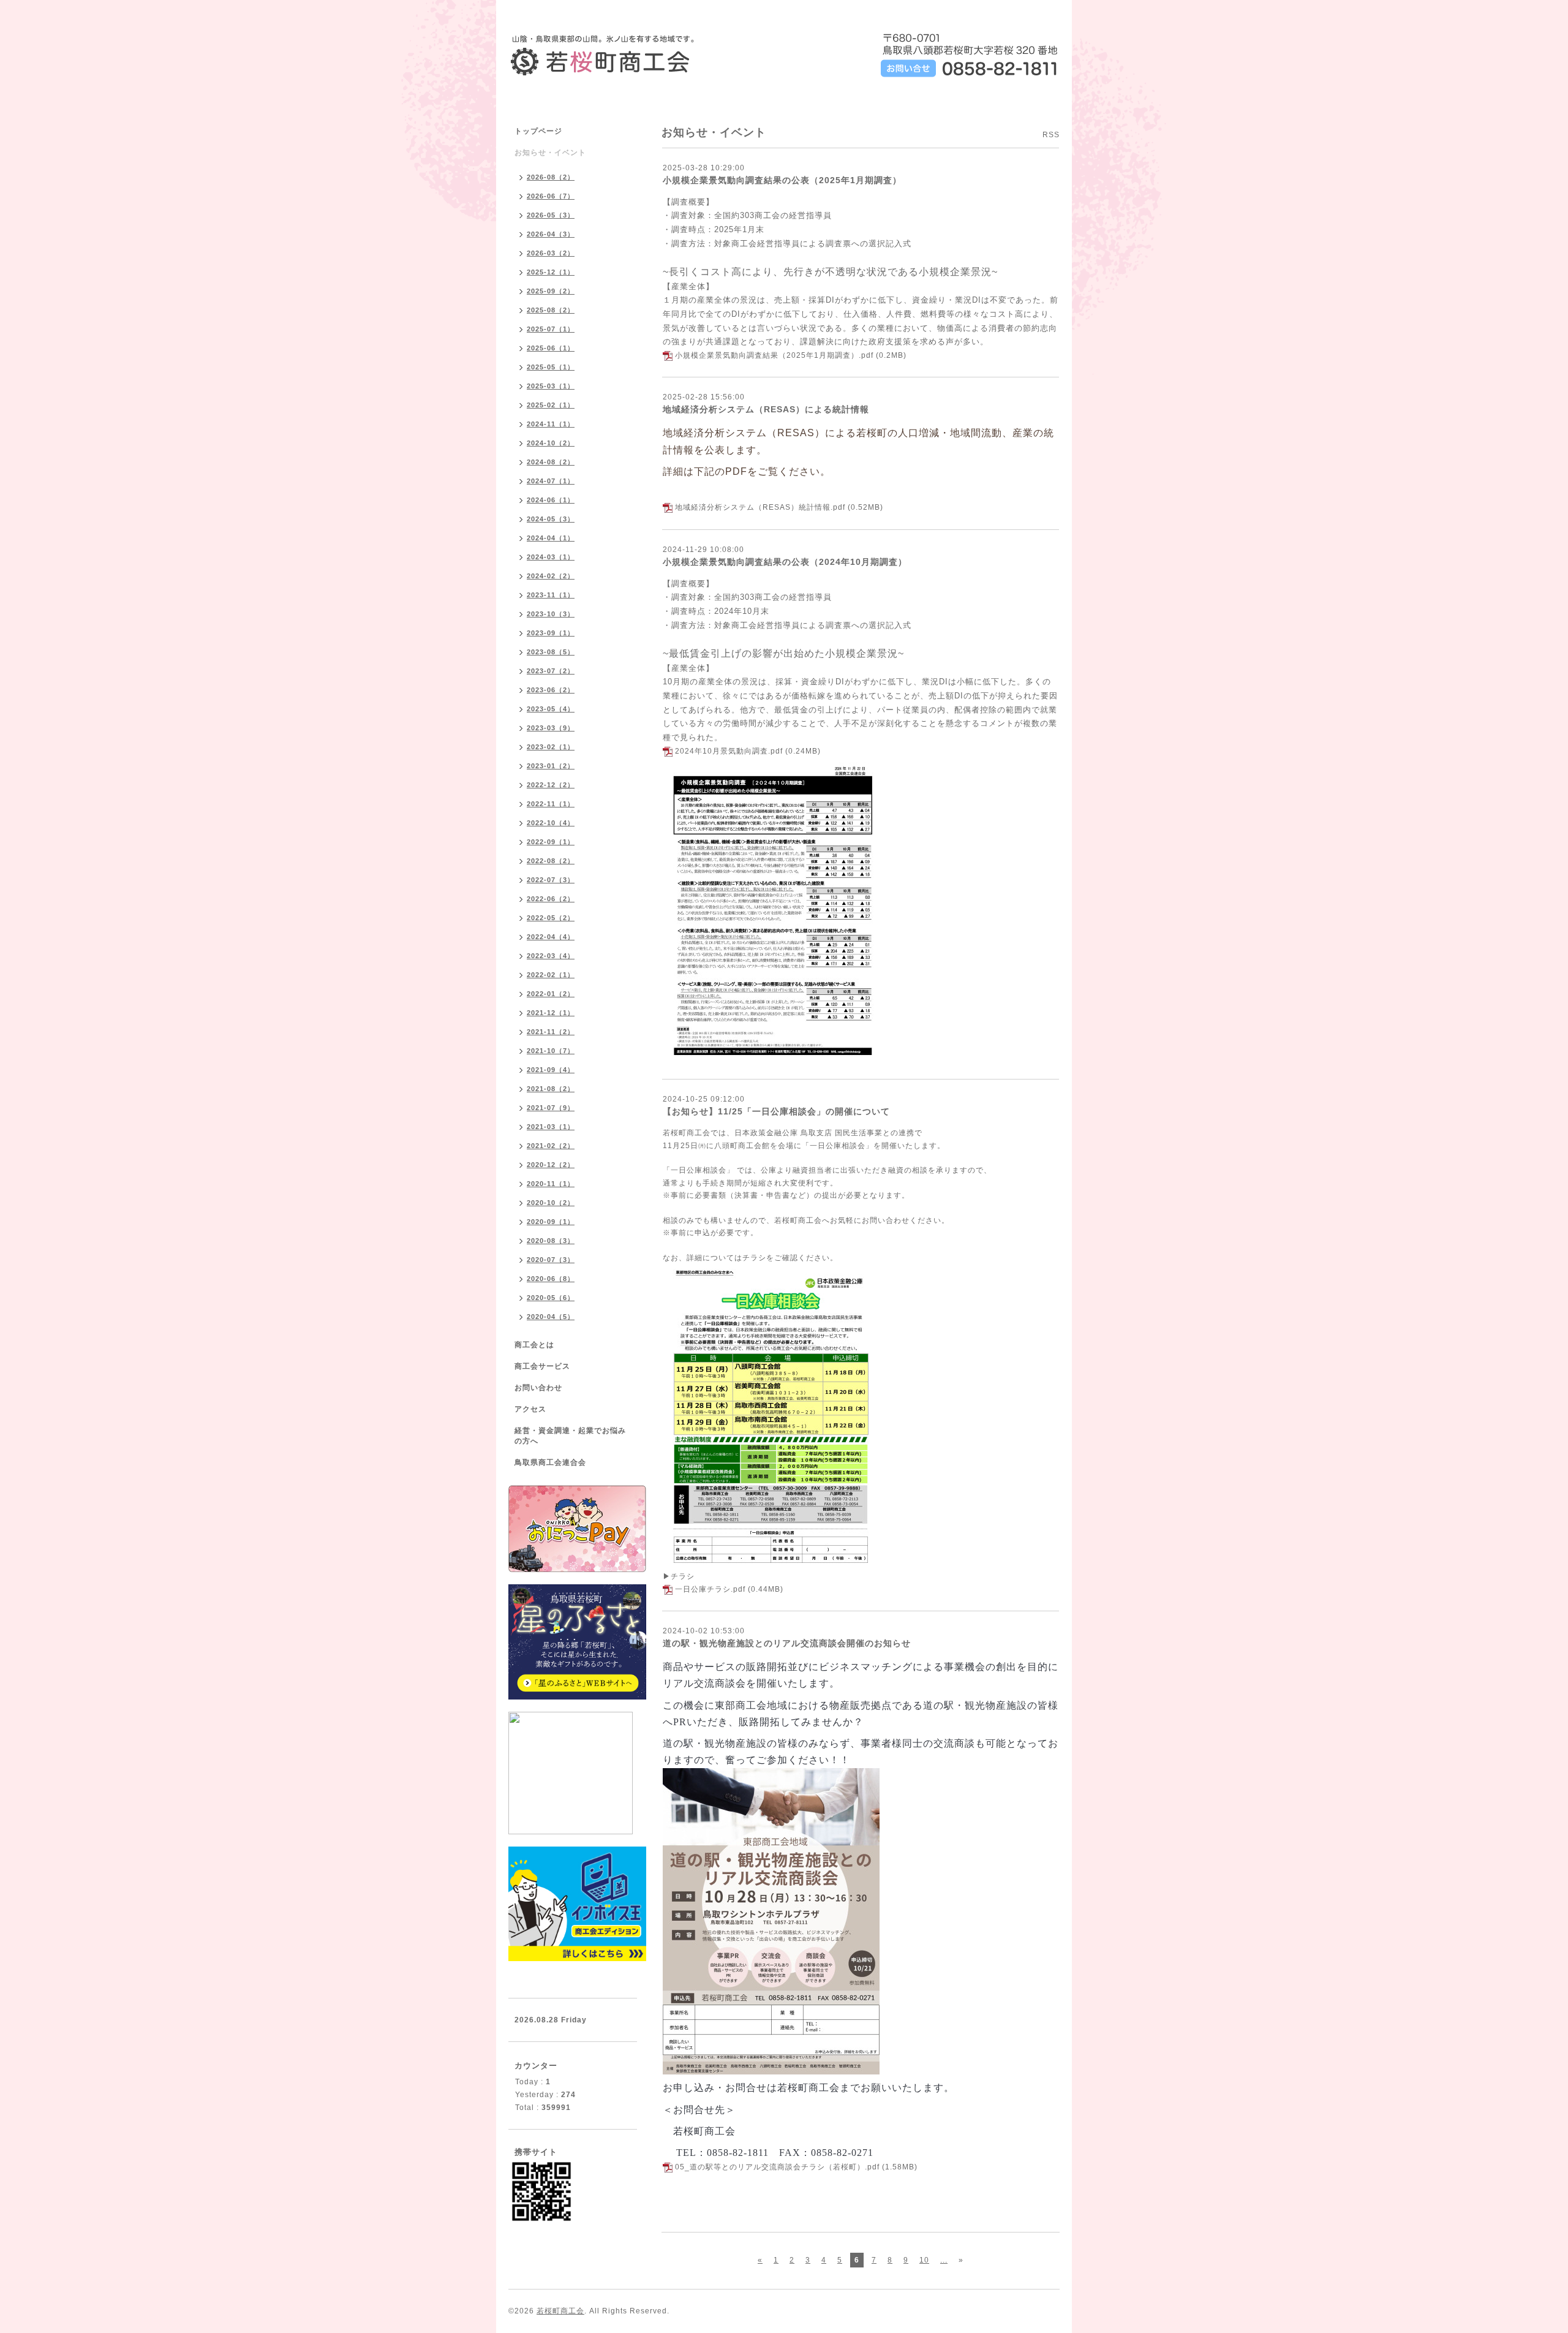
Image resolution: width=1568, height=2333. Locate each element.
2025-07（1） (551, 329)
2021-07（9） (551, 1108)
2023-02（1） (551, 747)
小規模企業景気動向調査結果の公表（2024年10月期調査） (785, 562)
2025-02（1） (551, 405)
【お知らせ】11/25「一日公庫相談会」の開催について (776, 1111)
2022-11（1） (551, 804)
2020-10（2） (551, 1203)
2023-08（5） (551, 652)
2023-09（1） (551, 633)
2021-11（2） (551, 1032)
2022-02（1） (551, 975)
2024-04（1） (551, 538)
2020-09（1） (551, 1222)
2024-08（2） (551, 462)
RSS (1051, 135)
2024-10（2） (551, 443)
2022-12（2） (551, 785)
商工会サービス (542, 1366)
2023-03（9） (551, 728)
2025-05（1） (551, 367)
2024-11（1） (551, 424)
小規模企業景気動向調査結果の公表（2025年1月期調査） (782, 180)
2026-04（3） (551, 234)
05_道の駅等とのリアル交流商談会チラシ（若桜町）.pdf (777, 2167)
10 (924, 2260)
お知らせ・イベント (550, 153)
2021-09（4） (551, 1070)
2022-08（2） (551, 861)
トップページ (538, 131)
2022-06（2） (551, 899)
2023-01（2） (551, 766)
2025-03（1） (551, 386)
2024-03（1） (551, 557)
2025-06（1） (551, 348)
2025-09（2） (551, 291)
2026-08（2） (551, 177)
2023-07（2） (551, 671)
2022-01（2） (551, 994)
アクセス (530, 1409)
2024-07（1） (551, 481)
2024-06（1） (551, 500)
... (944, 2260)
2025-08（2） (551, 310)
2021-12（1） (551, 1013)
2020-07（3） (551, 1260)
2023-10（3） (551, 614)
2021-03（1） (551, 1127)
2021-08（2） (551, 1089)
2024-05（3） (551, 519)
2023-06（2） (551, 690)
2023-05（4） (551, 709)
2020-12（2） (551, 1165)
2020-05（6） (551, 1298)
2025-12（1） (551, 272)
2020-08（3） (551, 1241)
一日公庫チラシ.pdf (710, 1589)
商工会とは (534, 1345)
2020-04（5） (551, 1317)
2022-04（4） (551, 937)
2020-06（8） (551, 1279)
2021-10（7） (551, 1051)
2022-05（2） (551, 918)
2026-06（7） (551, 196)
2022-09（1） (551, 842)
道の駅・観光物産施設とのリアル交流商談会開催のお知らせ (787, 1643)
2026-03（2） (551, 253)
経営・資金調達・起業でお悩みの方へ (570, 1436)
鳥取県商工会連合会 (550, 1462)
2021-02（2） (551, 1146)
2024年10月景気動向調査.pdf (729, 751)
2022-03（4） (551, 956)
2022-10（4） (551, 823)
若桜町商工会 (560, 2311)
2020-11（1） (551, 1184)
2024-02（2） (551, 576)
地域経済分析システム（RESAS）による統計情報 (766, 409)
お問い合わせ (538, 1388)
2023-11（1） (551, 595)
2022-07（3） (551, 880)
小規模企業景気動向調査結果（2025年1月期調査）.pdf (774, 355)
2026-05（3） (551, 215)
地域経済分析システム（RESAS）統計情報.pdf (760, 507)
